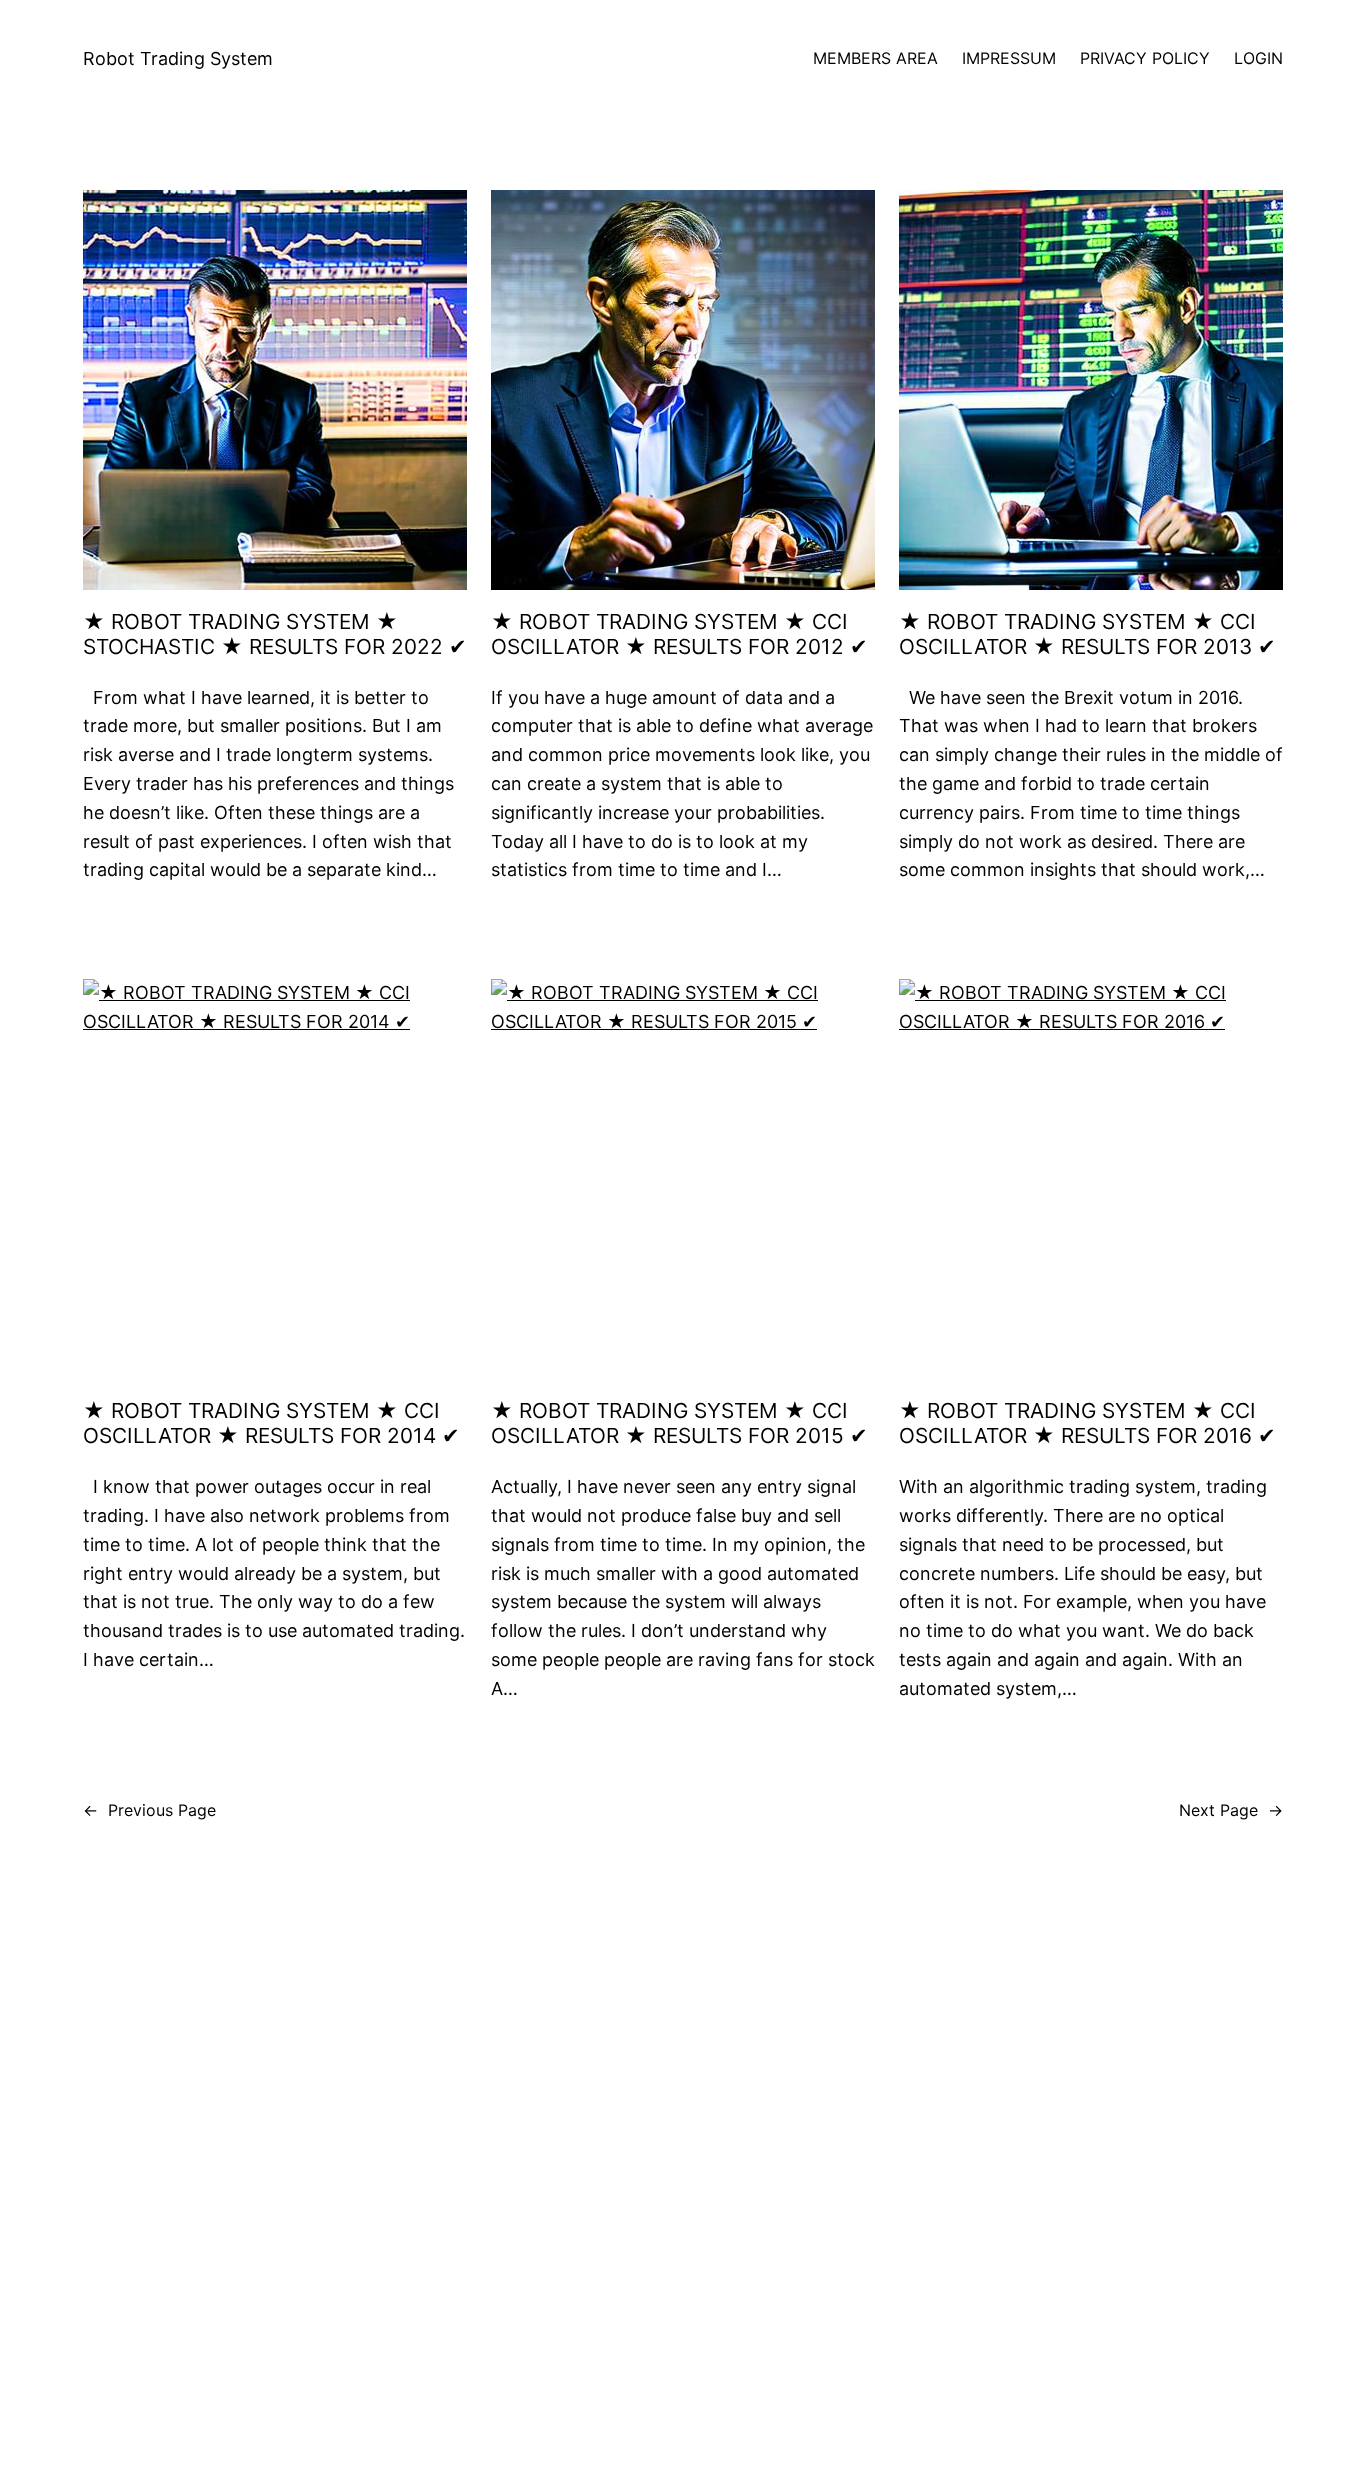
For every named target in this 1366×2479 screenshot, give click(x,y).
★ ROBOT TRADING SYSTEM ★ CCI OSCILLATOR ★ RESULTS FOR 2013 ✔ (1087, 634)
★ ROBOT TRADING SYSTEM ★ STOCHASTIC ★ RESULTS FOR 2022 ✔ (275, 634)
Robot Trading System (178, 58)
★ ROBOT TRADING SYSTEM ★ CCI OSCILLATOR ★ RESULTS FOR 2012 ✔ (679, 634)
